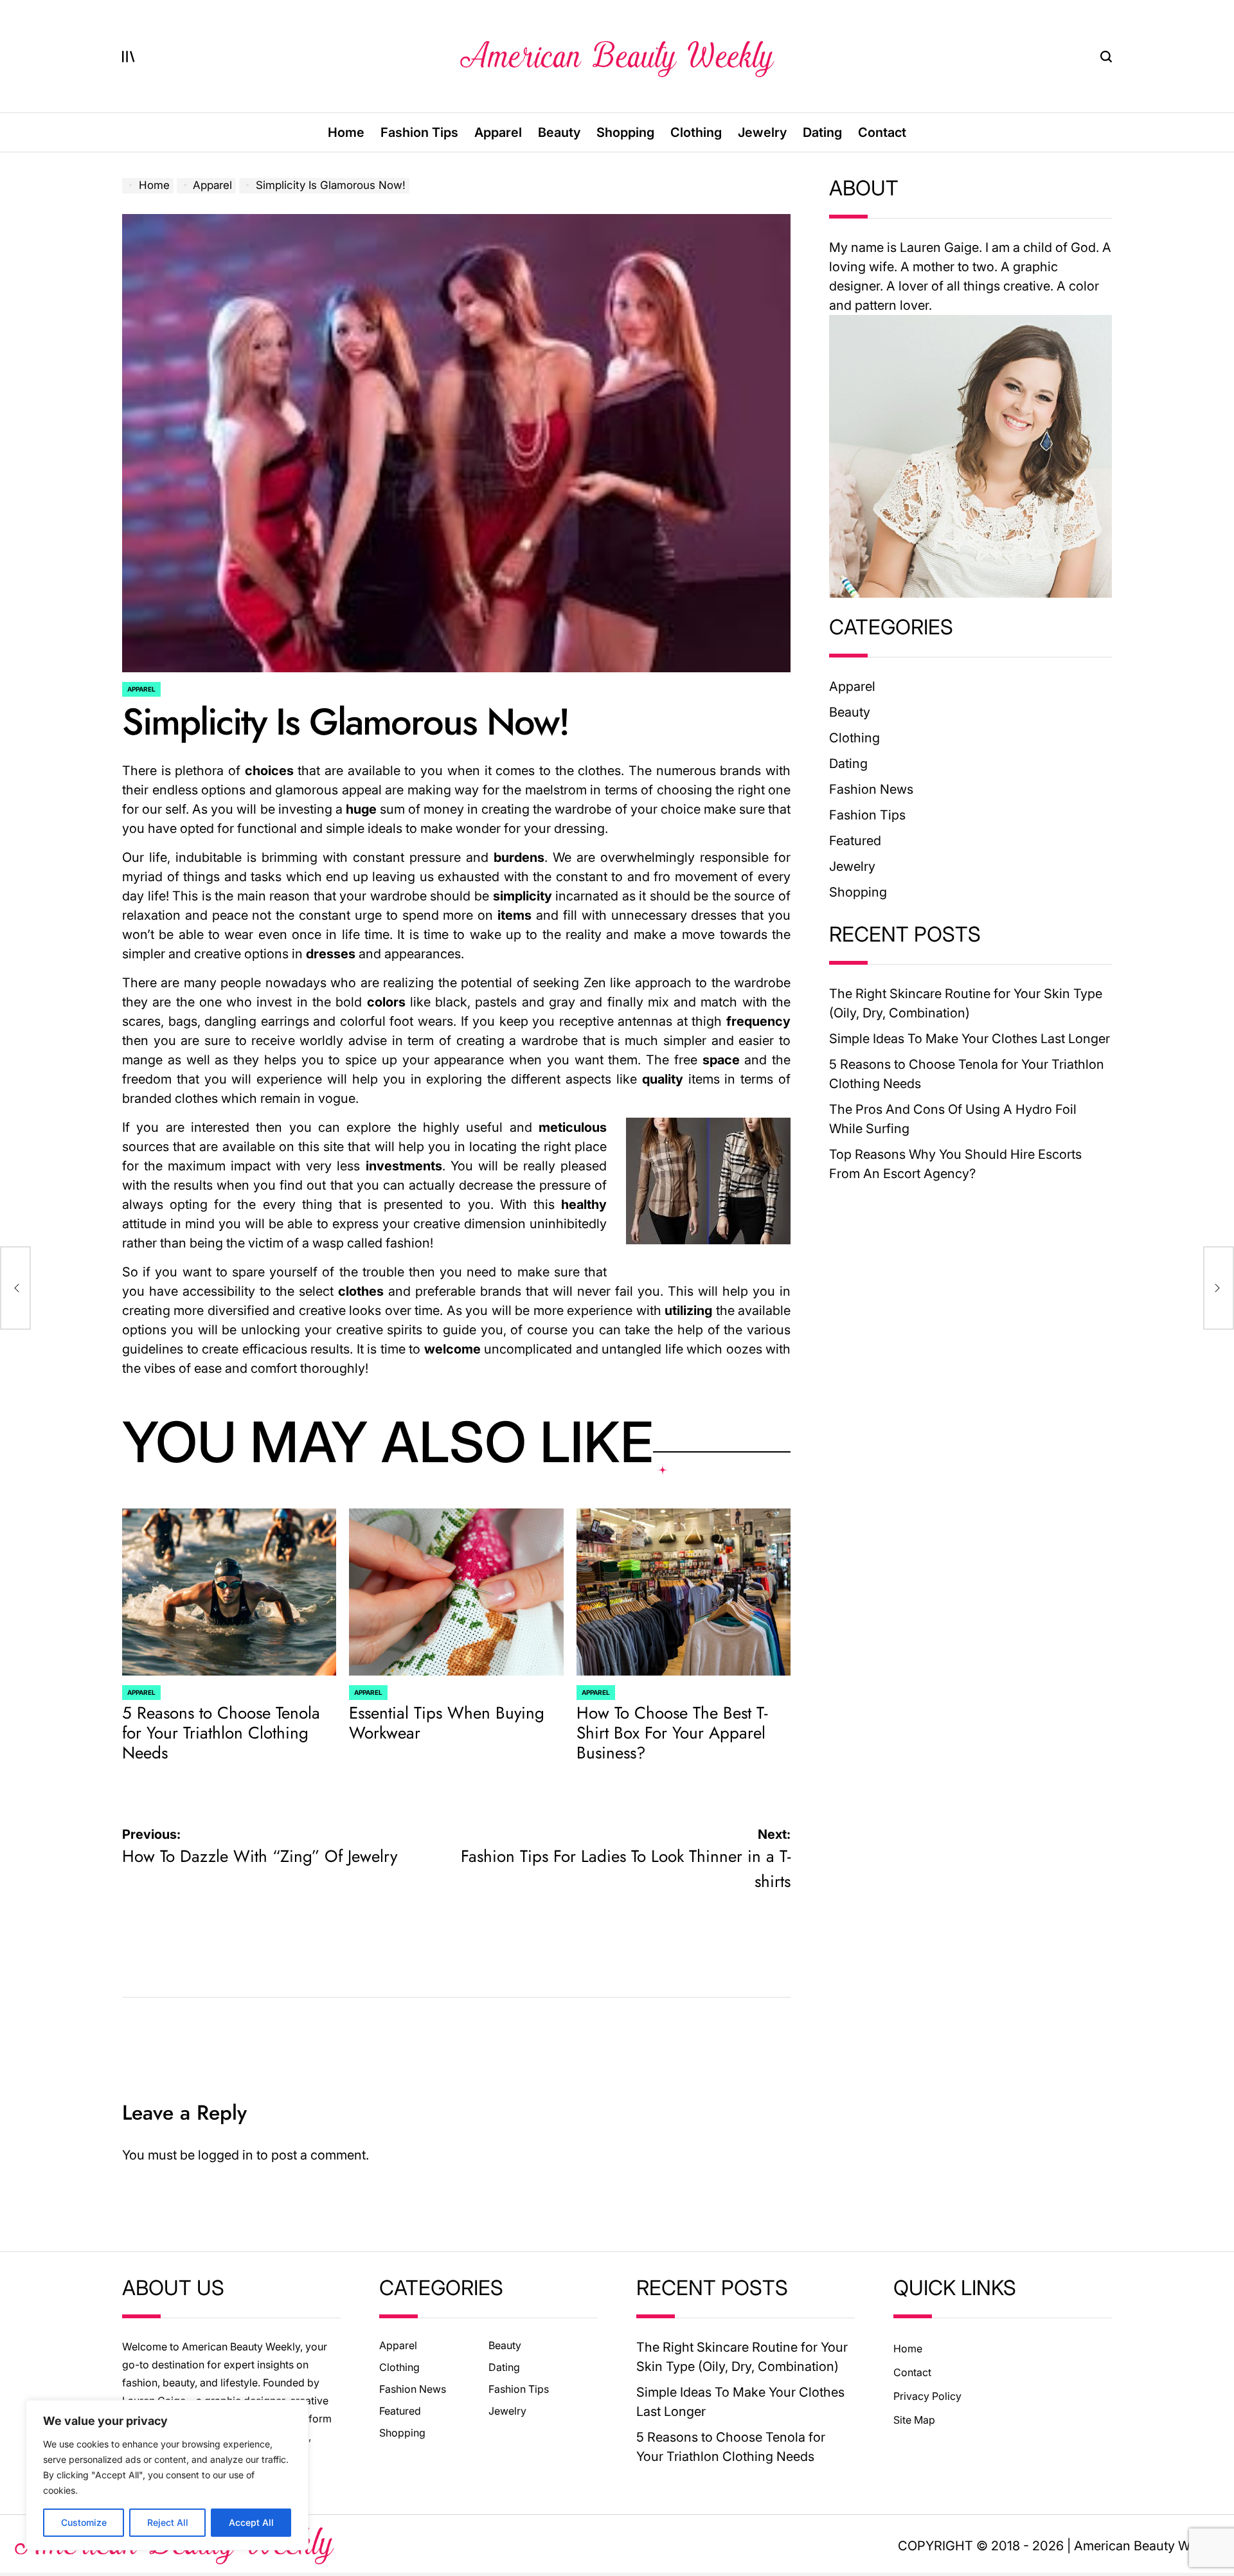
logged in (226, 2155)
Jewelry (762, 132)
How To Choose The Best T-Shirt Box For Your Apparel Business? (672, 1733)
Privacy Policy (927, 2396)
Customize (84, 2522)
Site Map (914, 2420)
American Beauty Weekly (1148, 2546)
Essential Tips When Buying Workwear (447, 1723)
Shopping (625, 132)
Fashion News (871, 789)
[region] (167, 2475)
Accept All (251, 2522)
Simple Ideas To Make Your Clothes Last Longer (970, 1039)
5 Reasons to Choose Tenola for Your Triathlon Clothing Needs (221, 1733)
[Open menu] (129, 57)
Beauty (559, 132)
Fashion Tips (419, 132)
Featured (855, 841)
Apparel (498, 132)
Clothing (696, 132)
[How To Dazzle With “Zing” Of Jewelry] (15, 1288)
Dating (822, 132)
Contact (882, 132)
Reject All (168, 2522)
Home (346, 132)
